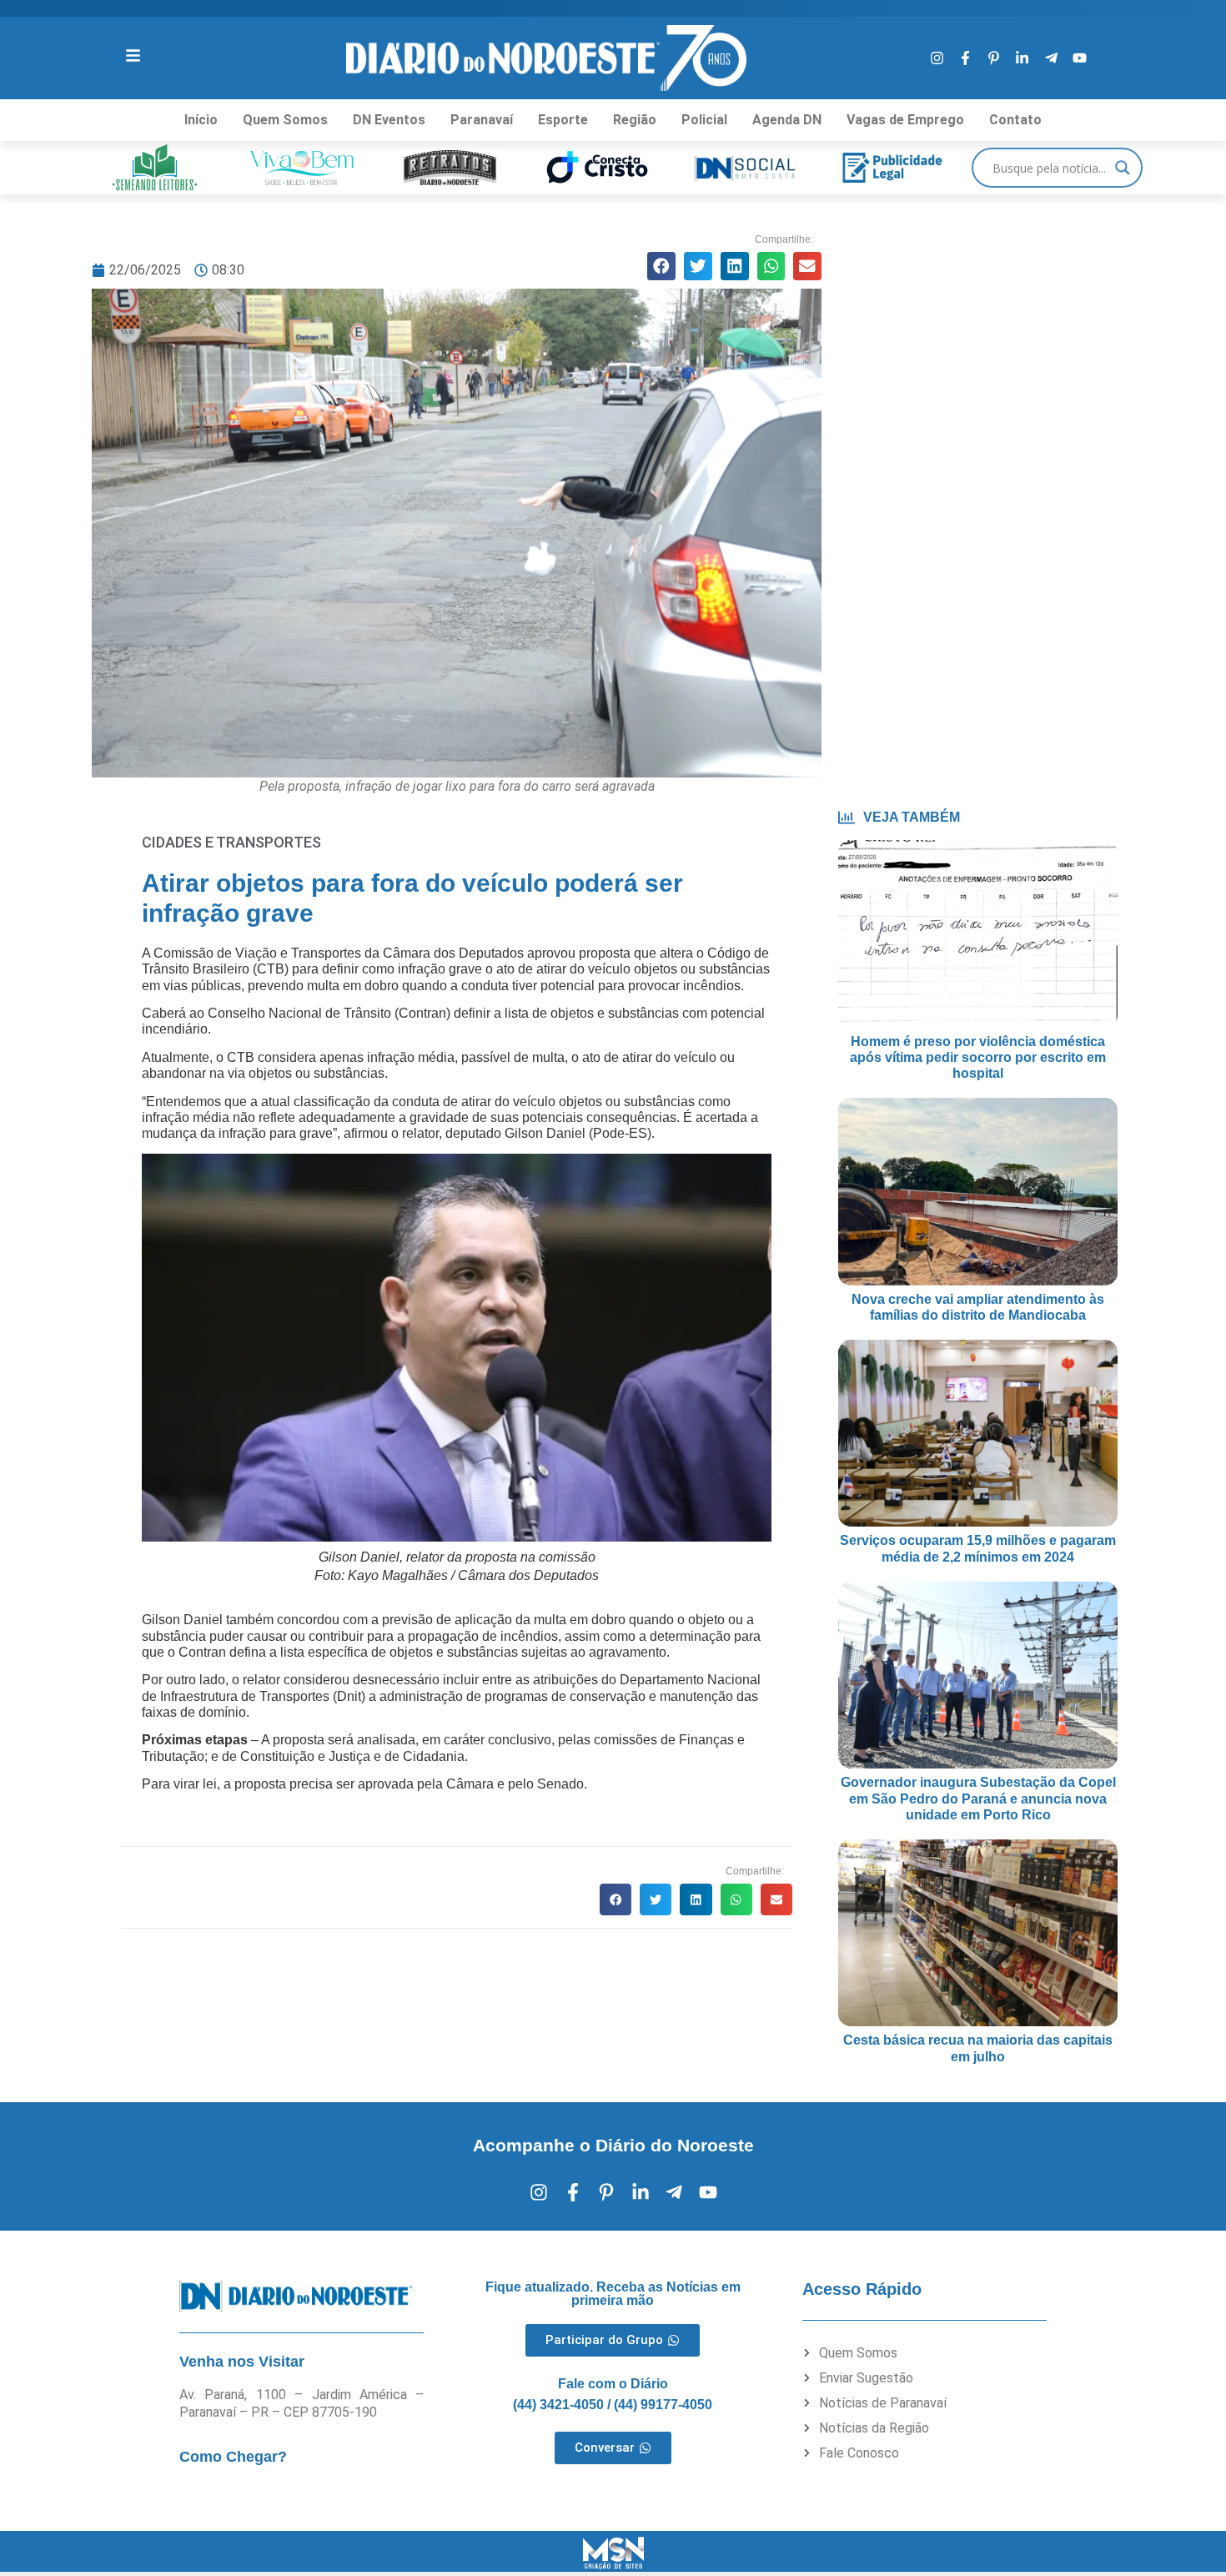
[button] (661, 266)
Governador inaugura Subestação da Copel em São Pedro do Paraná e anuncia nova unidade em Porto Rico (978, 1798)
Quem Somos (285, 120)
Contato (1015, 120)
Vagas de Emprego (905, 120)
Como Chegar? (233, 2457)
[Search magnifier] (1123, 168)
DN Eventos (389, 120)
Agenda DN (787, 120)
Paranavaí (482, 120)
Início (201, 120)
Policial (704, 120)
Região (635, 120)
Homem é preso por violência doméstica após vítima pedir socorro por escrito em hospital (978, 1057)
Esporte (563, 120)
